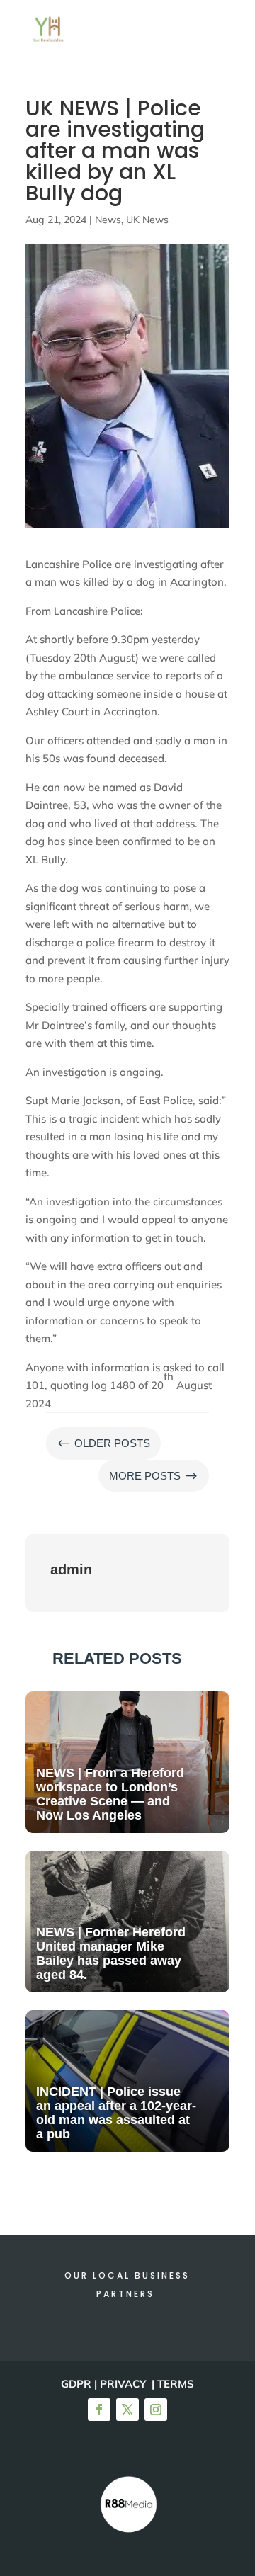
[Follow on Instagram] (156, 2410)
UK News (147, 220)
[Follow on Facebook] (99, 2410)
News (108, 220)
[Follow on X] (127, 2410)
